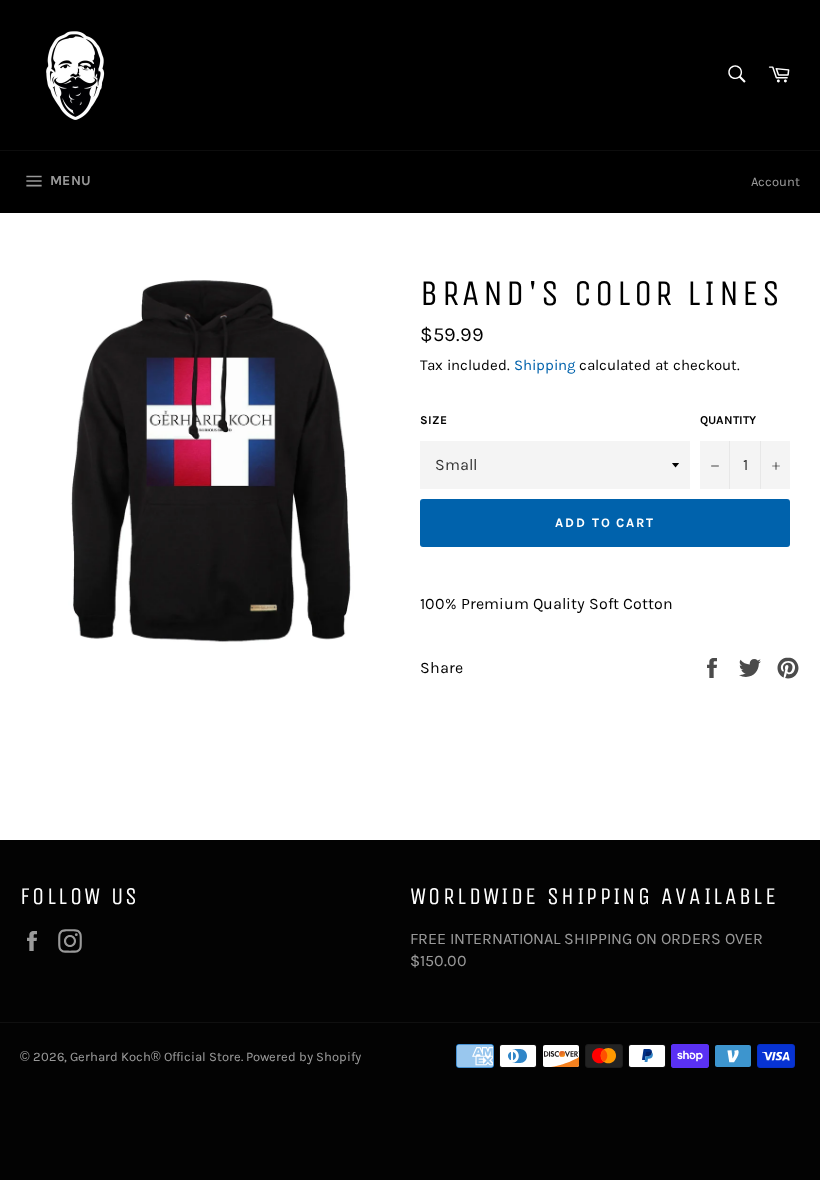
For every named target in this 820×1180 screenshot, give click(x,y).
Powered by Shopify (303, 1056)
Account (775, 181)
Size (433, 420)
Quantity (728, 420)
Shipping (544, 365)
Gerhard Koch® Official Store (155, 1056)
